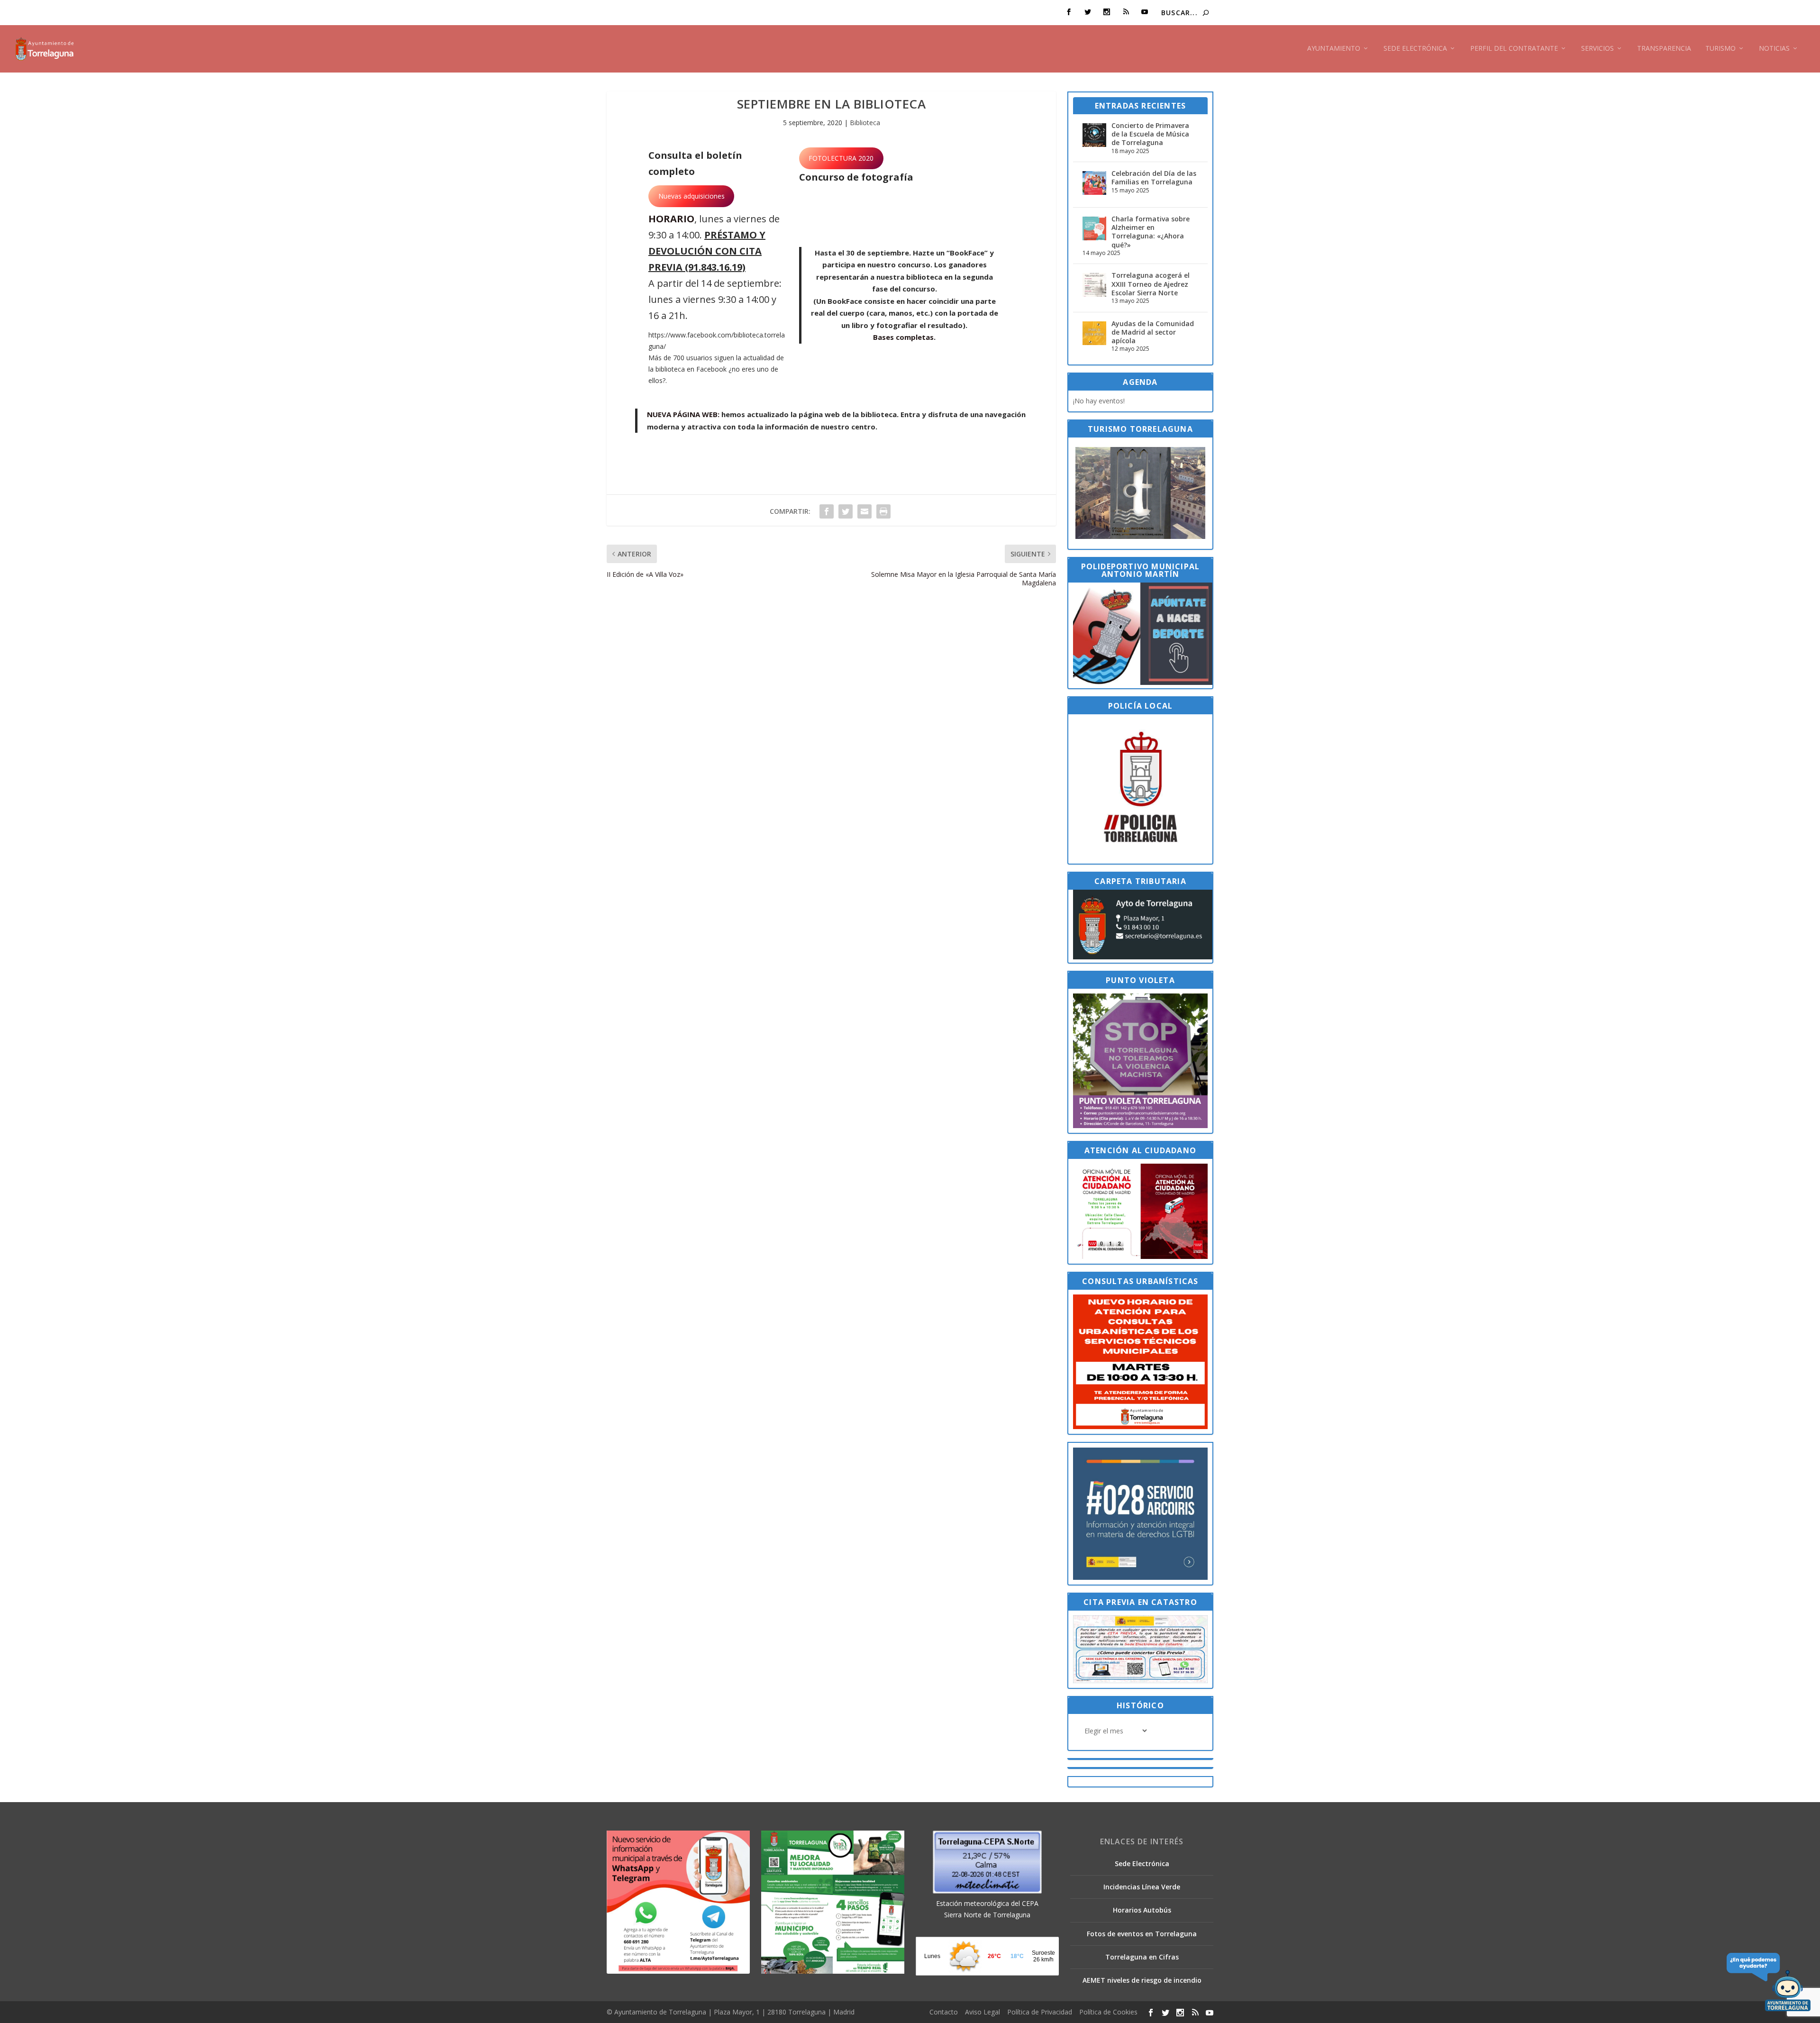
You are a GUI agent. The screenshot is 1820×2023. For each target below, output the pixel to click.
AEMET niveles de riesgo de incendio (1142, 1980)
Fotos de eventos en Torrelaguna (1142, 1934)
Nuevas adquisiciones (692, 196)
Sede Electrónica (1415, 49)
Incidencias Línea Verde (1142, 1887)
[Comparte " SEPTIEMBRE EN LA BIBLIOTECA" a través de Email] (864, 511)
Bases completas (903, 337)
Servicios (1597, 49)
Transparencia (1664, 49)
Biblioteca (865, 123)
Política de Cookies (1108, 2012)
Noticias (1774, 49)
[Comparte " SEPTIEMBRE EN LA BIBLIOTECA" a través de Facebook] (827, 511)
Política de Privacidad (1040, 2012)
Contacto (944, 2012)
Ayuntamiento (1334, 49)
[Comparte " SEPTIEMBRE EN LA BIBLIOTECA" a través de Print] (883, 511)
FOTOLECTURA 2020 (841, 158)
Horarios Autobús (1142, 1910)
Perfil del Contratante (1514, 49)
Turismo (1720, 49)
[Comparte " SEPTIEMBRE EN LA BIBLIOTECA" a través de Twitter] (846, 511)
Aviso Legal (983, 2012)
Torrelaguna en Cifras (1142, 1957)
